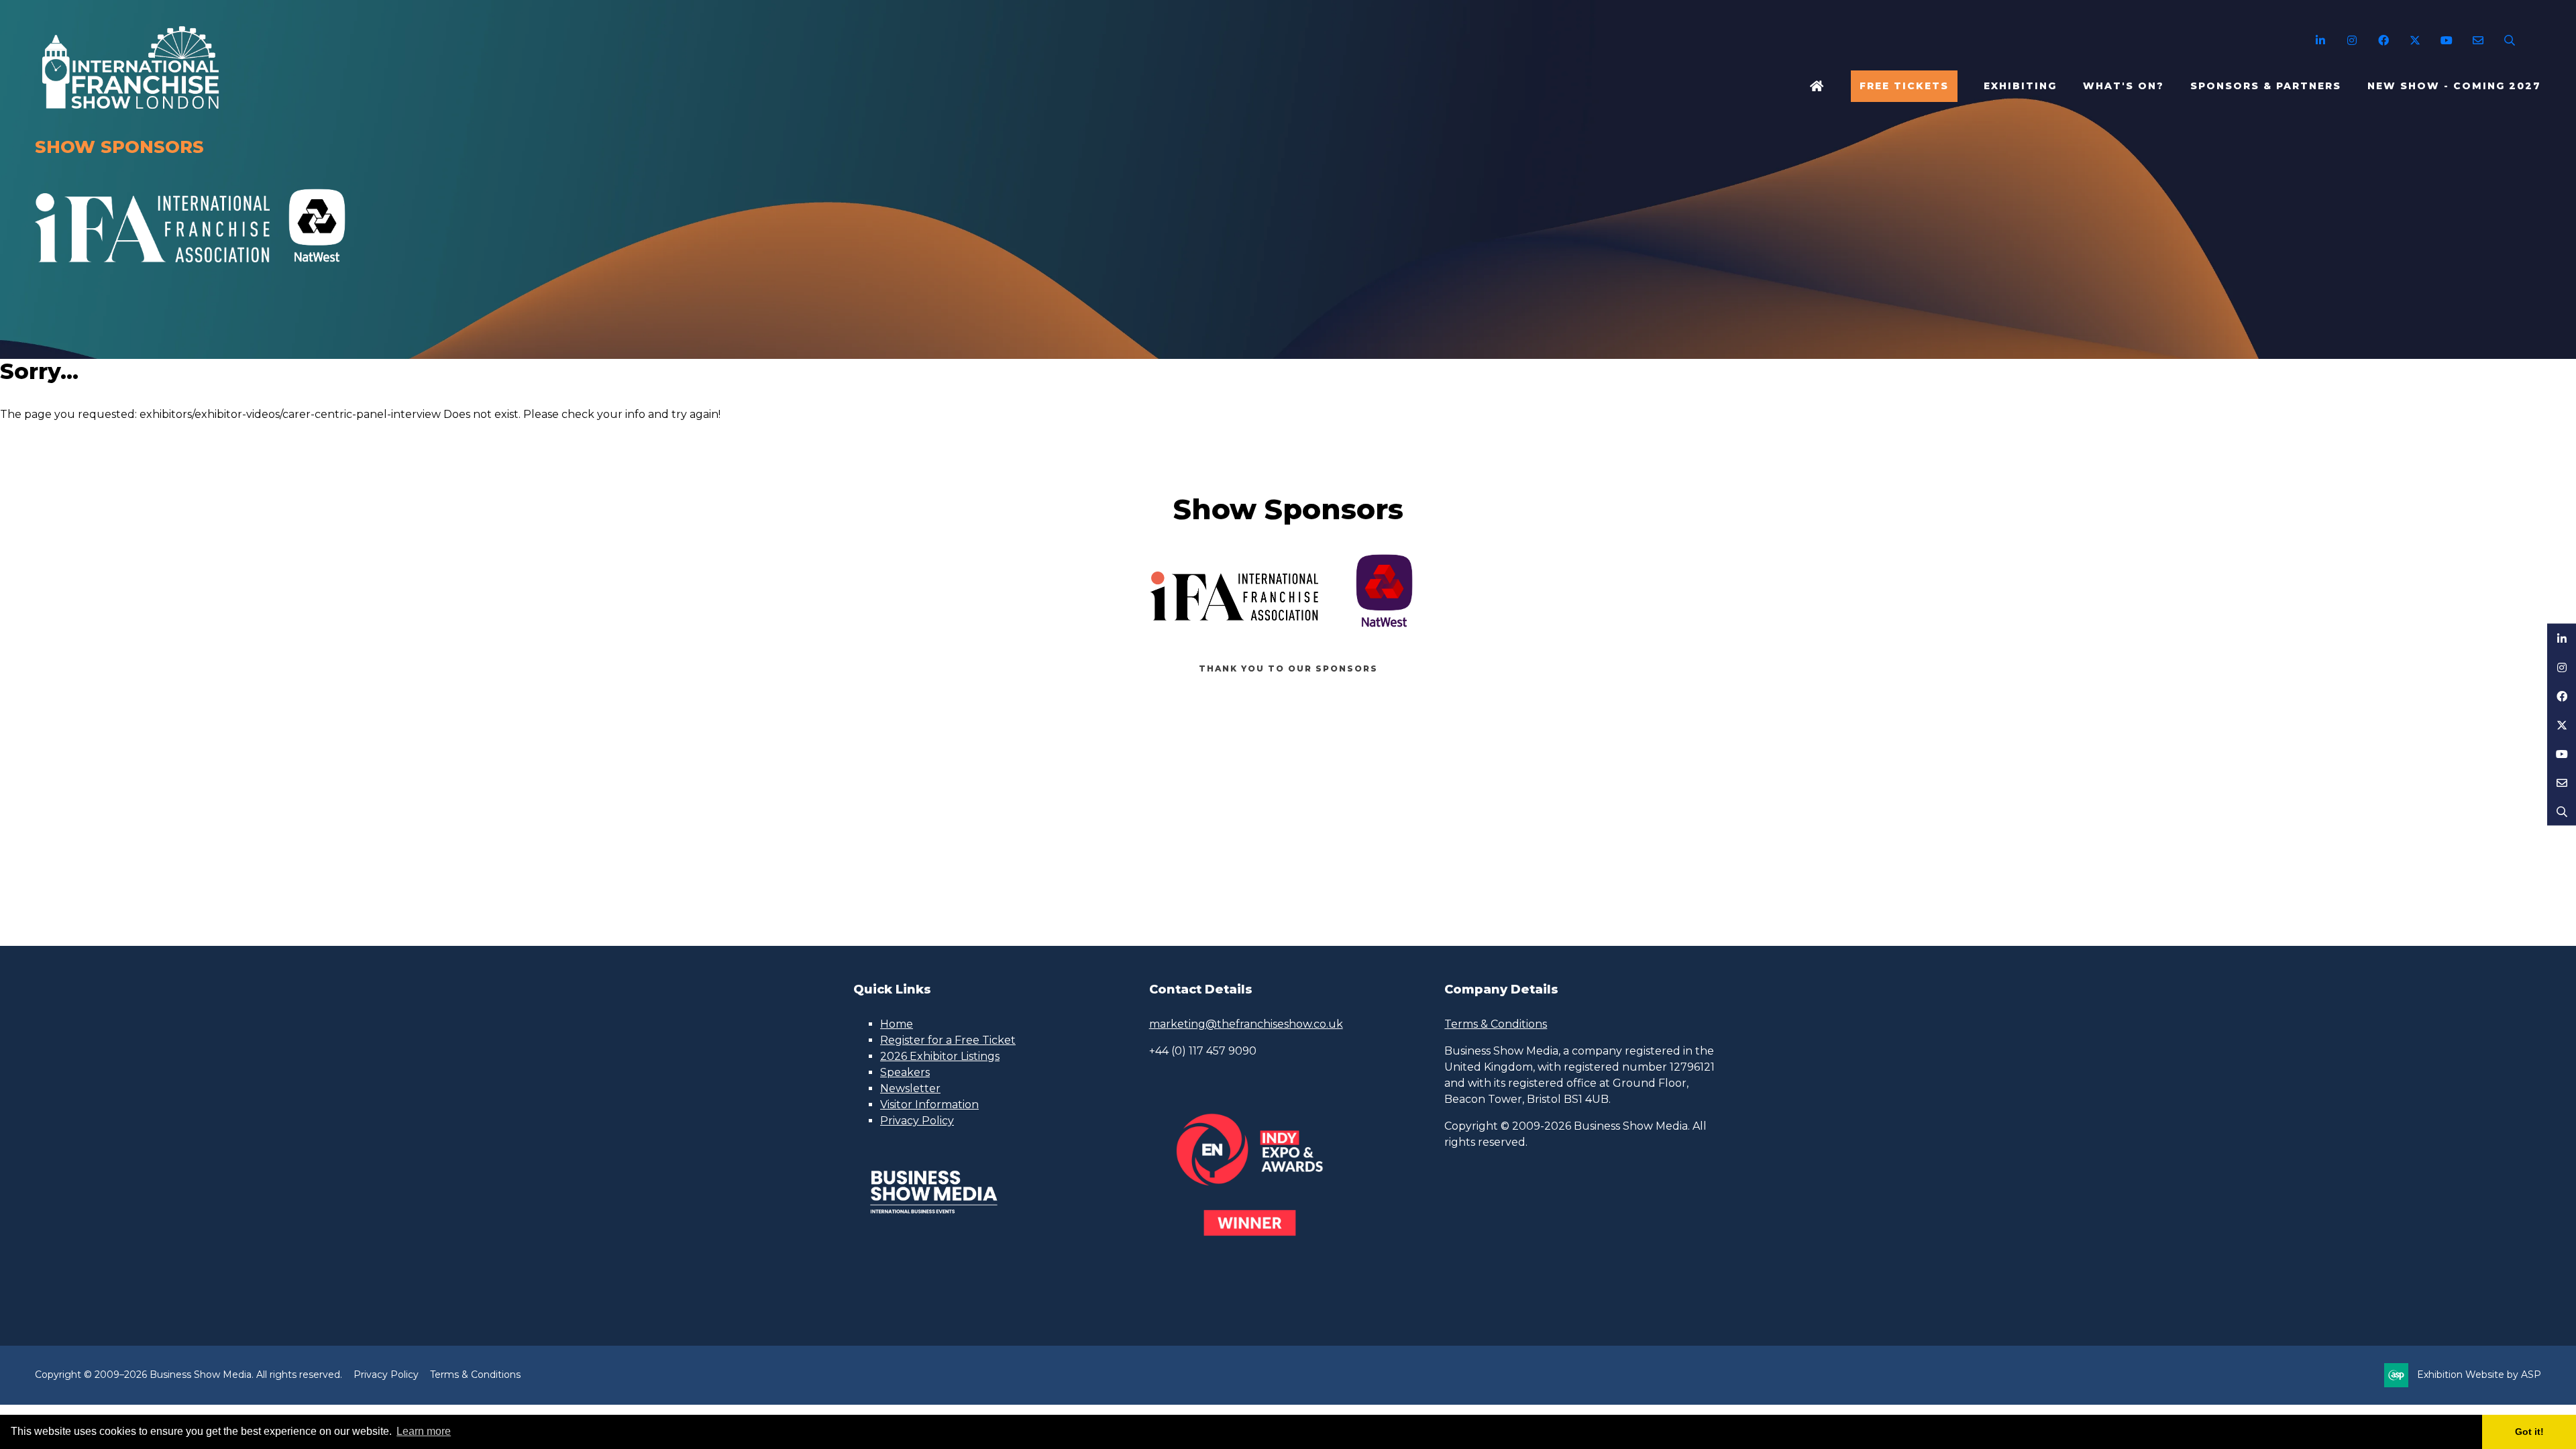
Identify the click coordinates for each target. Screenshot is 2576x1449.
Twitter (2415, 41)
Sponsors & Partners (2266, 86)
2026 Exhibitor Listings (940, 1056)
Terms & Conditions (1496, 1024)
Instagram (2352, 41)
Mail (2478, 41)
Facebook (2383, 41)
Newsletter (910, 1088)
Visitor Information (929, 1105)
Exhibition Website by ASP (2479, 1375)
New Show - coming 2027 (2454, 86)
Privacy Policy (917, 1121)
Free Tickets (1904, 86)
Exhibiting (2020, 86)
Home (1817, 86)
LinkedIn (2320, 41)
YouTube (2446, 41)
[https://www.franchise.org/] (152, 270)
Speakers (905, 1072)
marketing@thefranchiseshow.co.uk (1246, 1024)
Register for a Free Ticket (948, 1040)
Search (2509, 41)
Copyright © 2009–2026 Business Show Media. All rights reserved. (189, 1375)
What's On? (2124, 86)
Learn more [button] (424, 1431)
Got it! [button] (2529, 1432)
